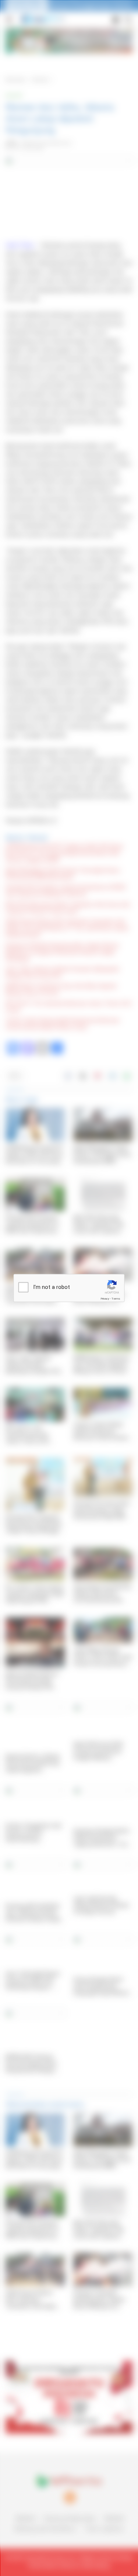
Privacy (105, 1299)
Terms (116, 1299)
